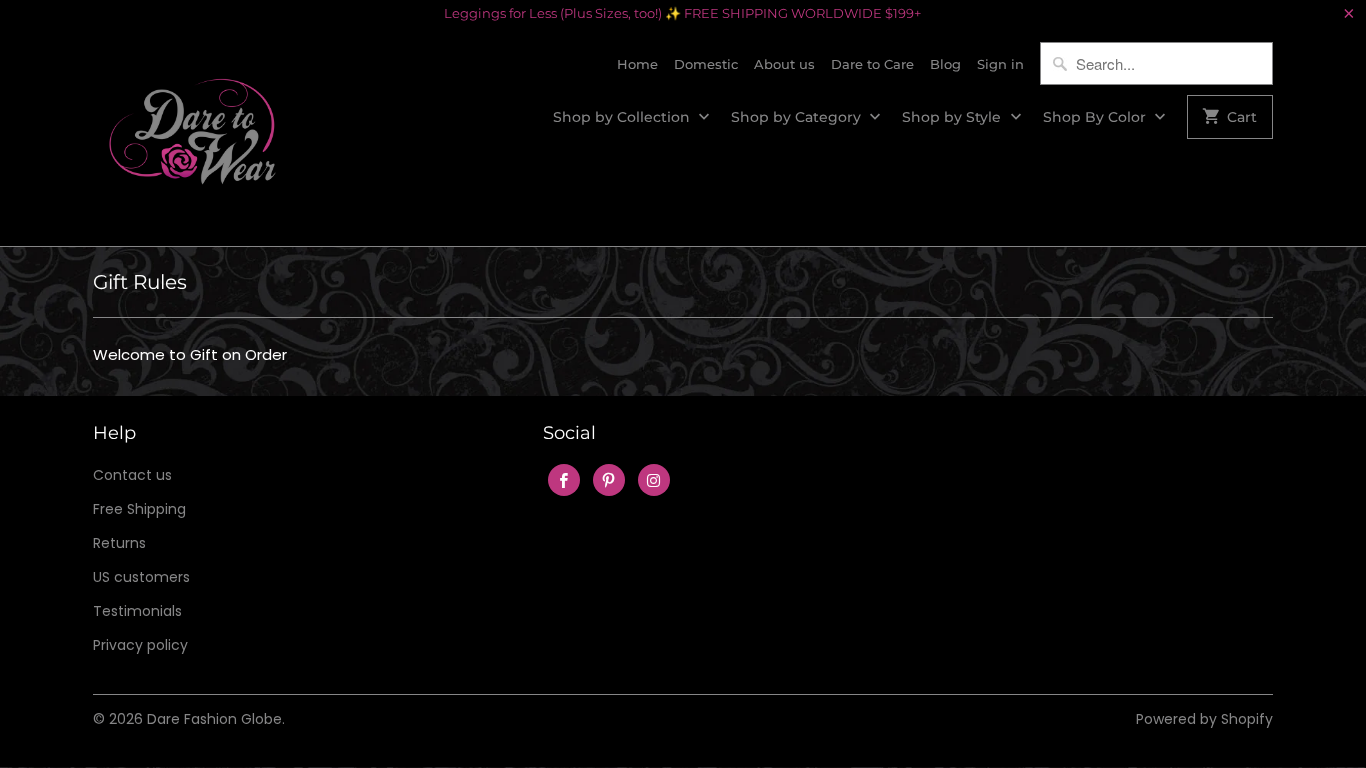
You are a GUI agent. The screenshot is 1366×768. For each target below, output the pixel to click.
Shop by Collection (623, 117)
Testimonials (137, 611)
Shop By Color (1096, 117)
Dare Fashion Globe (214, 719)
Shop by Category (798, 117)
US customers (141, 577)
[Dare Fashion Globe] (193, 136)
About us (784, 64)
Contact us (132, 475)
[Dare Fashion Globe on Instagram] (654, 480)
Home (637, 64)
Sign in (1000, 64)
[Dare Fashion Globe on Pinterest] (609, 480)
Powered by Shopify (1204, 719)
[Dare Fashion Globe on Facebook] (564, 480)
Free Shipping (139, 509)
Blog (945, 64)
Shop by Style (953, 117)
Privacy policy (140, 645)
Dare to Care (872, 64)
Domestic (706, 64)
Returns (119, 543)
